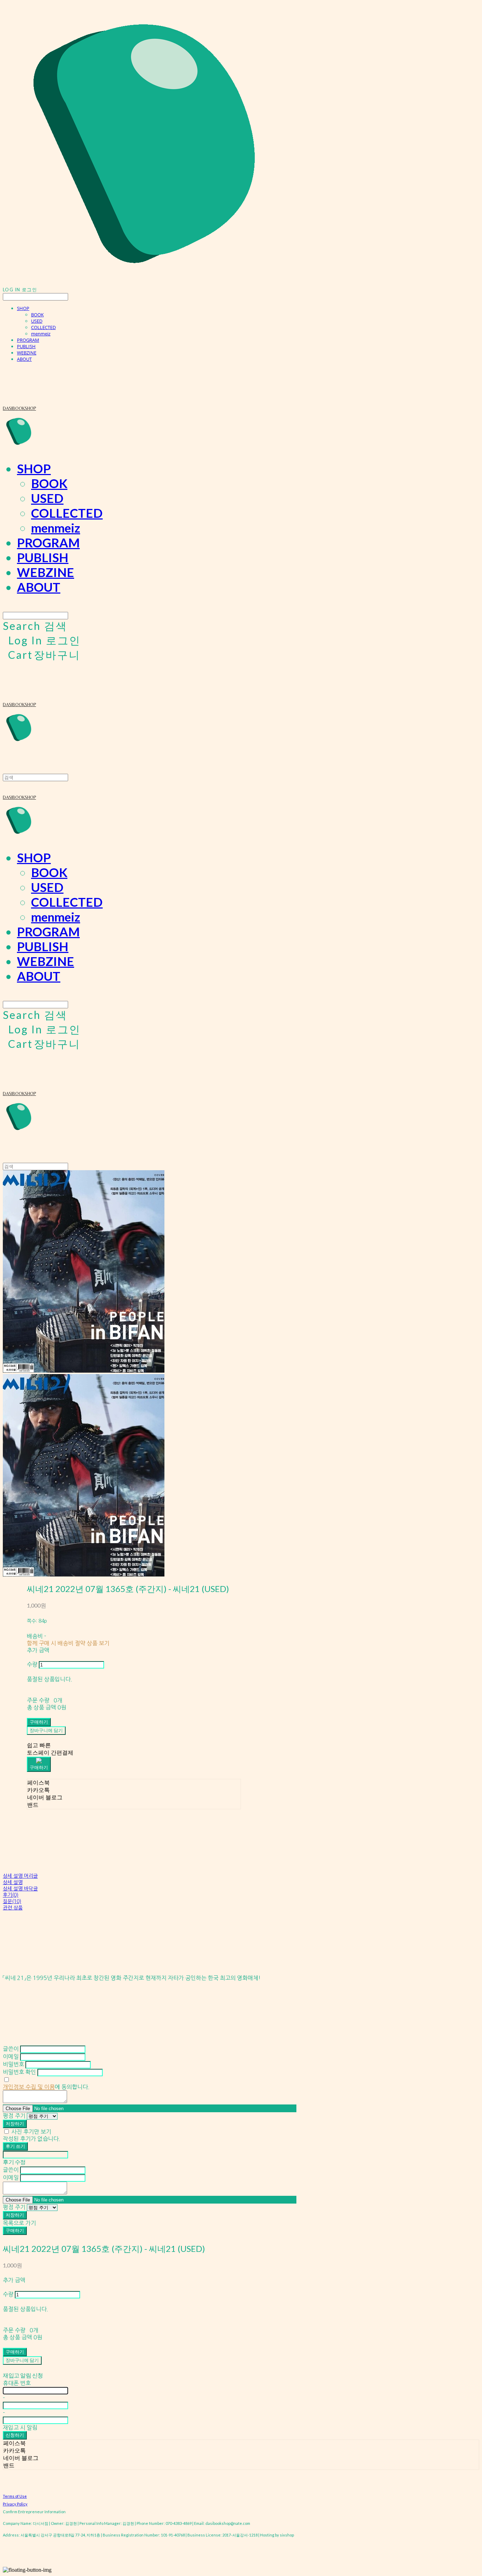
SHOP (23, 308)
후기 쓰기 (15, 2146)
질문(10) (12, 1901)
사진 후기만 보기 (31, 2132)
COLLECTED (43, 327)
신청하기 (15, 2435)
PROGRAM (28, 340)
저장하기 (15, 2124)
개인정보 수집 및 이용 (29, 2087)
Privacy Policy (15, 2504)
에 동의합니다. (46, 2087)
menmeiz (41, 334)
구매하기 (15, 2230)
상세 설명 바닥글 (20, 1889)
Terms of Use (15, 2496)
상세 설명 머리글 (20, 1876)
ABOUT (24, 359)
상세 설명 (13, 1882)
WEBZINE (27, 353)
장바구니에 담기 (22, 2360)
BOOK (37, 315)
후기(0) (11, 1895)
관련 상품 (13, 1908)
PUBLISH (26, 346)
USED (37, 321)
